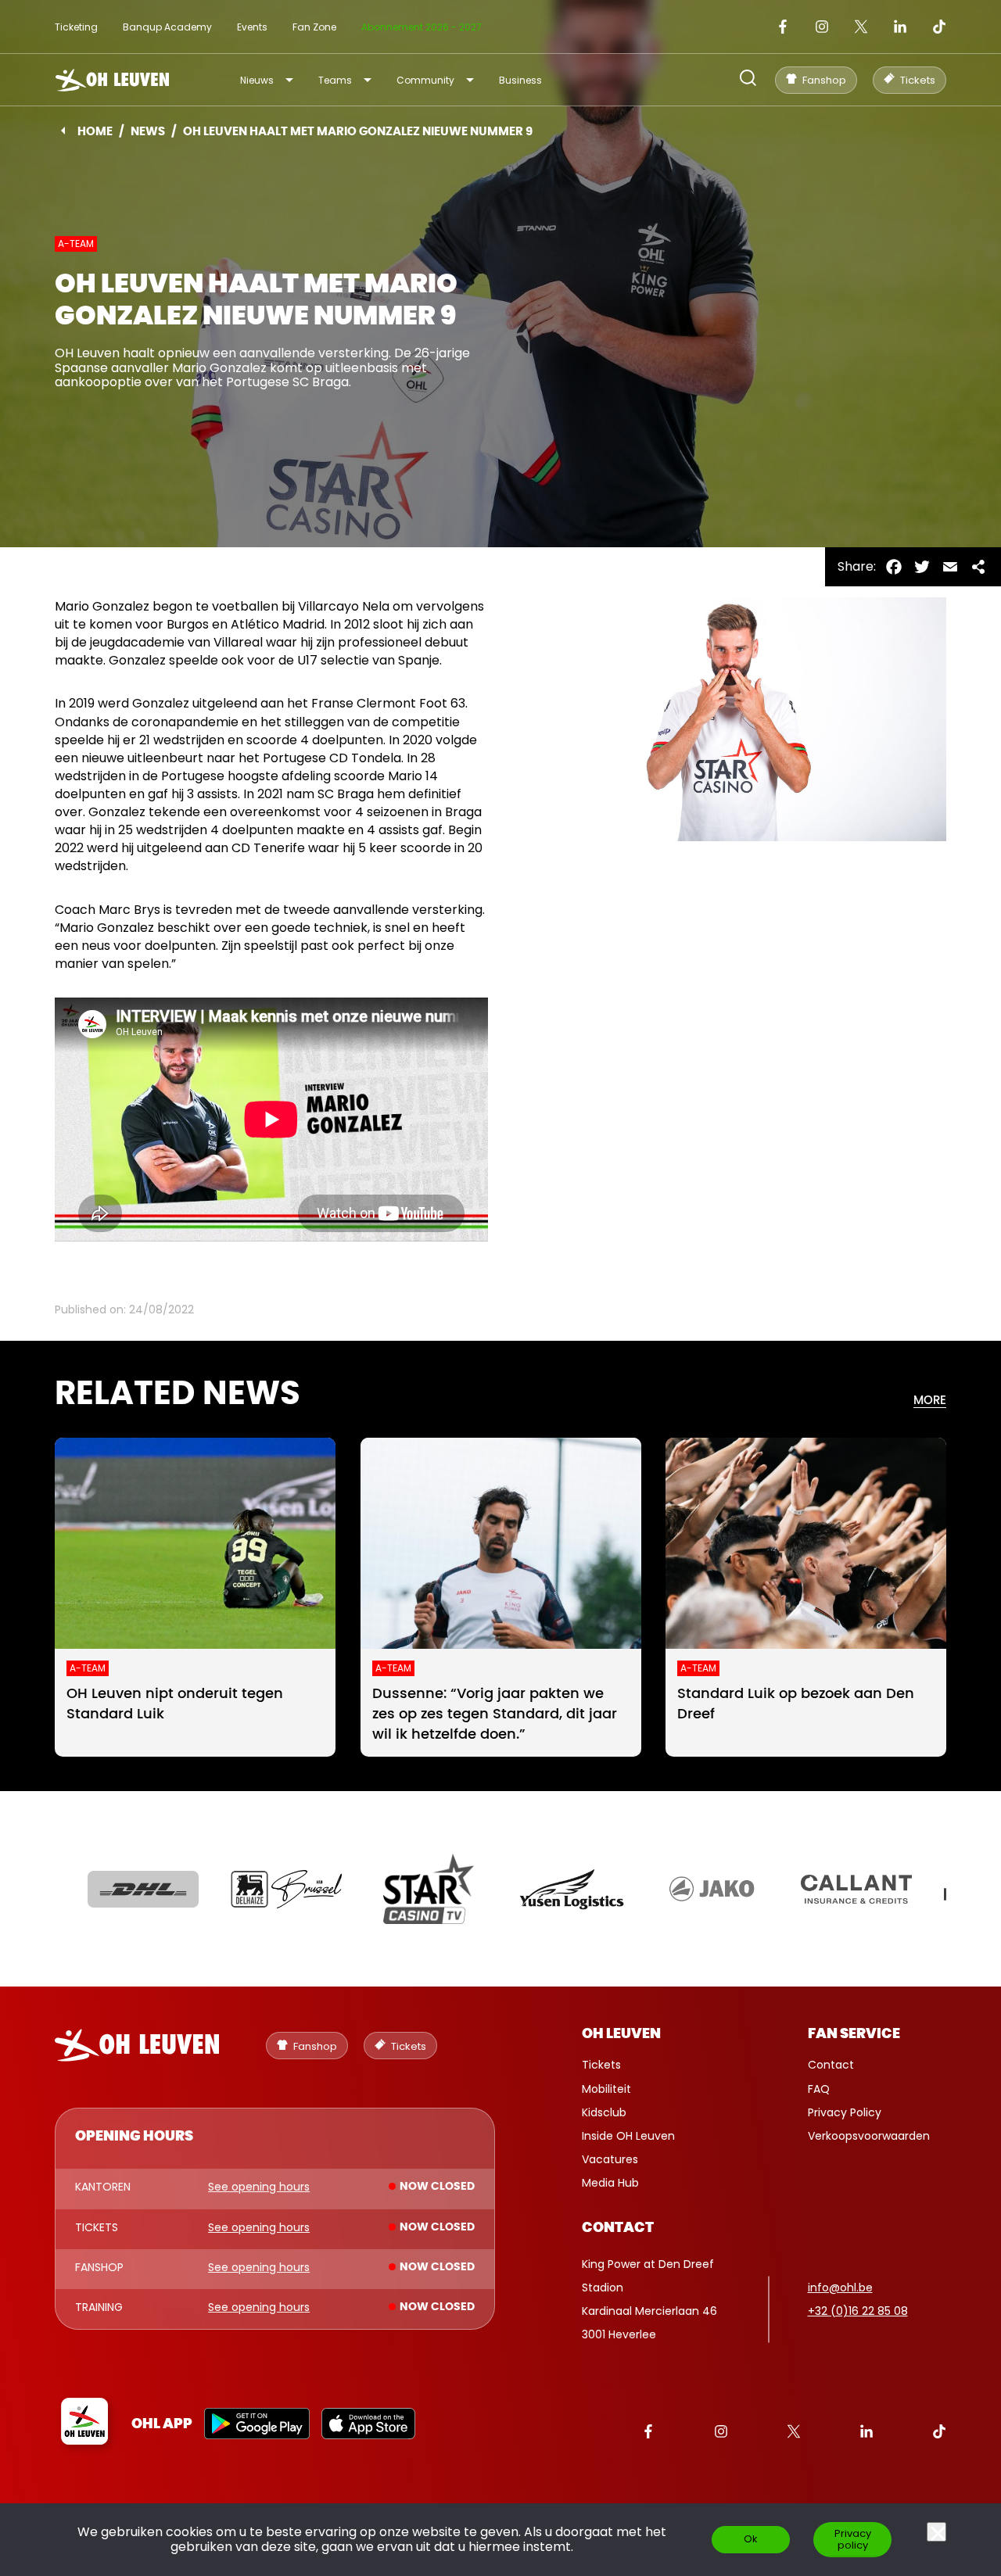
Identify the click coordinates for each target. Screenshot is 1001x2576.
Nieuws (257, 80)
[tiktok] (939, 27)
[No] (936, 2532)
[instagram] (822, 27)
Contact (831, 2065)
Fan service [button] (854, 2034)
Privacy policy (853, 2539)
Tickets (601, 2065)
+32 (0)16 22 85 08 (858, 2311)
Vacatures (610, 2159)
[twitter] (861, 27)
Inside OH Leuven (628, 2136)
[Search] (748, 79)
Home (95, 132)
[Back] (63, 131)
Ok (751, 2539)
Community (425, 80)
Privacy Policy (845, 2112)
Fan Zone (314, 27)
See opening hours (259, 2187)
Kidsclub (604, 2112)
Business (520, 80)
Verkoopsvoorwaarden (869, 2136)
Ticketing (76, 27)
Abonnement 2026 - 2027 (422, 27)
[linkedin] (900, 27)
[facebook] (783, 27)
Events (252, 27)
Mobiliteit (606, 2089)
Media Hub (610, 2183)
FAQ (819, 2089)
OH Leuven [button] (621, 2034)
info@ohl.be (840, 2288)
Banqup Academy (167, 27)
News (148, 132)
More (930, 1401)
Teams (335, 80)
